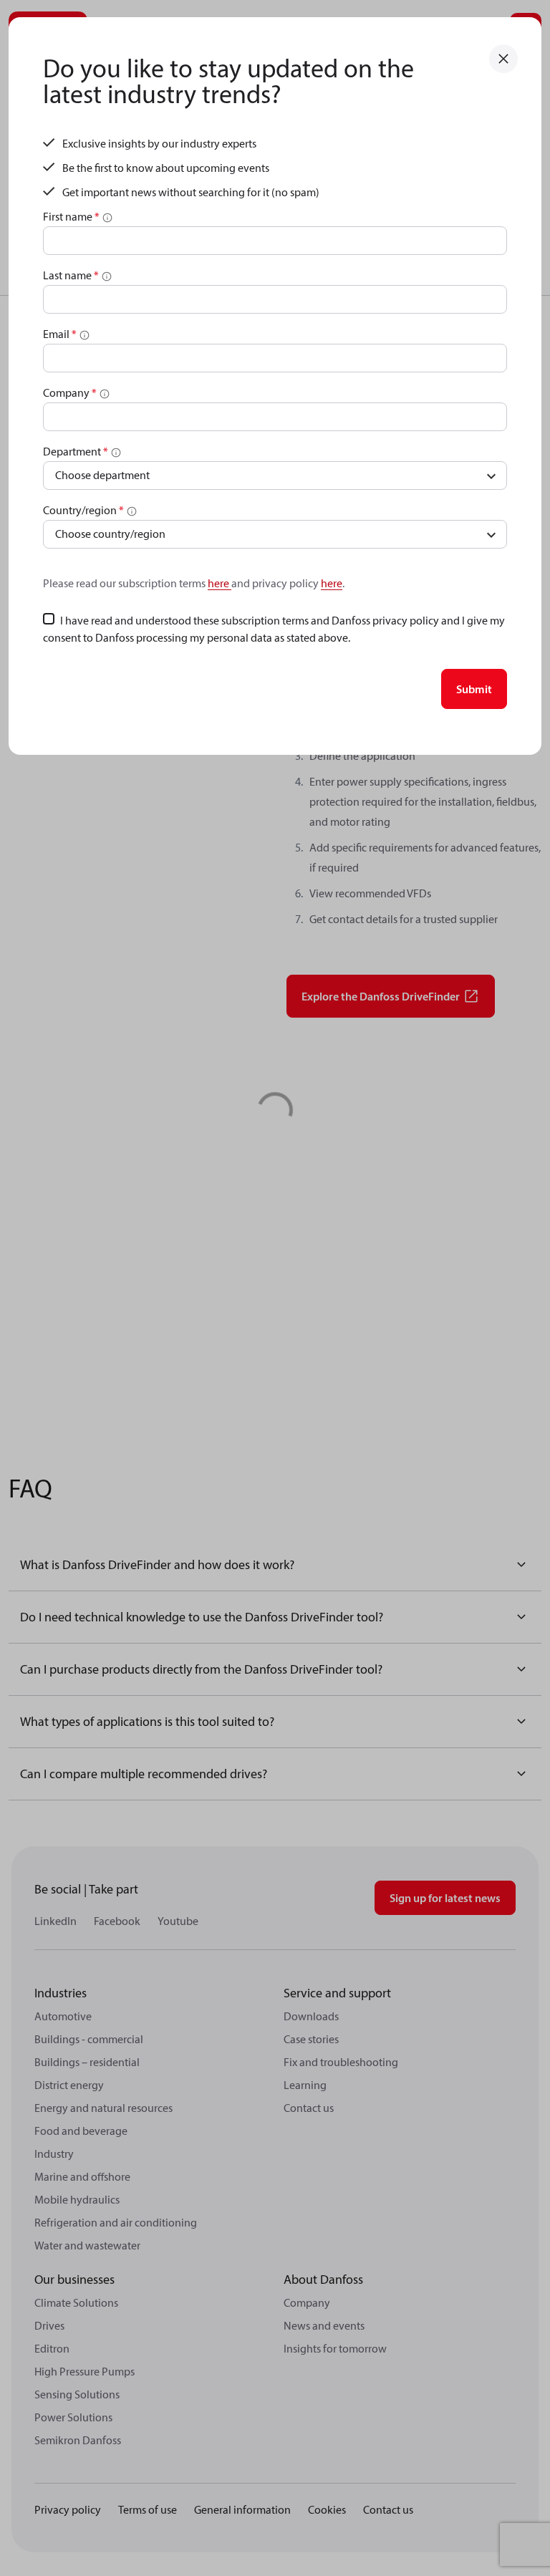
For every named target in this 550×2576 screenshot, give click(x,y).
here (219, 583)
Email (60, 334)
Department (76, 451)
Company (70, 392)
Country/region (83, 510)
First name (71, 216)
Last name (71, 275)
